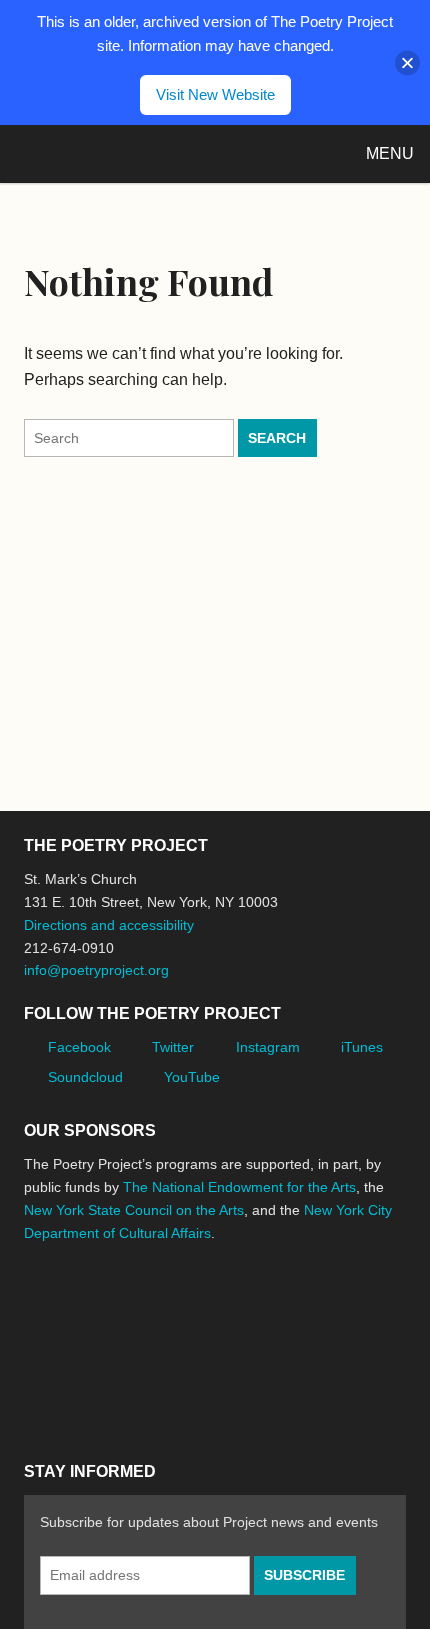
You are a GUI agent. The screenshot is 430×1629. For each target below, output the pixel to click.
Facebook (79, 1047)
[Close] (407, 62)
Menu (390, 153)
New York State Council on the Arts (134, 1210)
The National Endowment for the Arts (239, 1187)
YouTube (192, 1077)
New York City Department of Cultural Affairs (80, 1393)
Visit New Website (215, 94)
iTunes (362, 1047)
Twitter (173, 1047)
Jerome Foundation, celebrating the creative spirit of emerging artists (209, 1308)
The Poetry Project (109, 153)
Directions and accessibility (109, 925)
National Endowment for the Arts (79, 1307)
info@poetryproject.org (96, 970)
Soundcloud (85, 1077)
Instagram (268, 1047)
